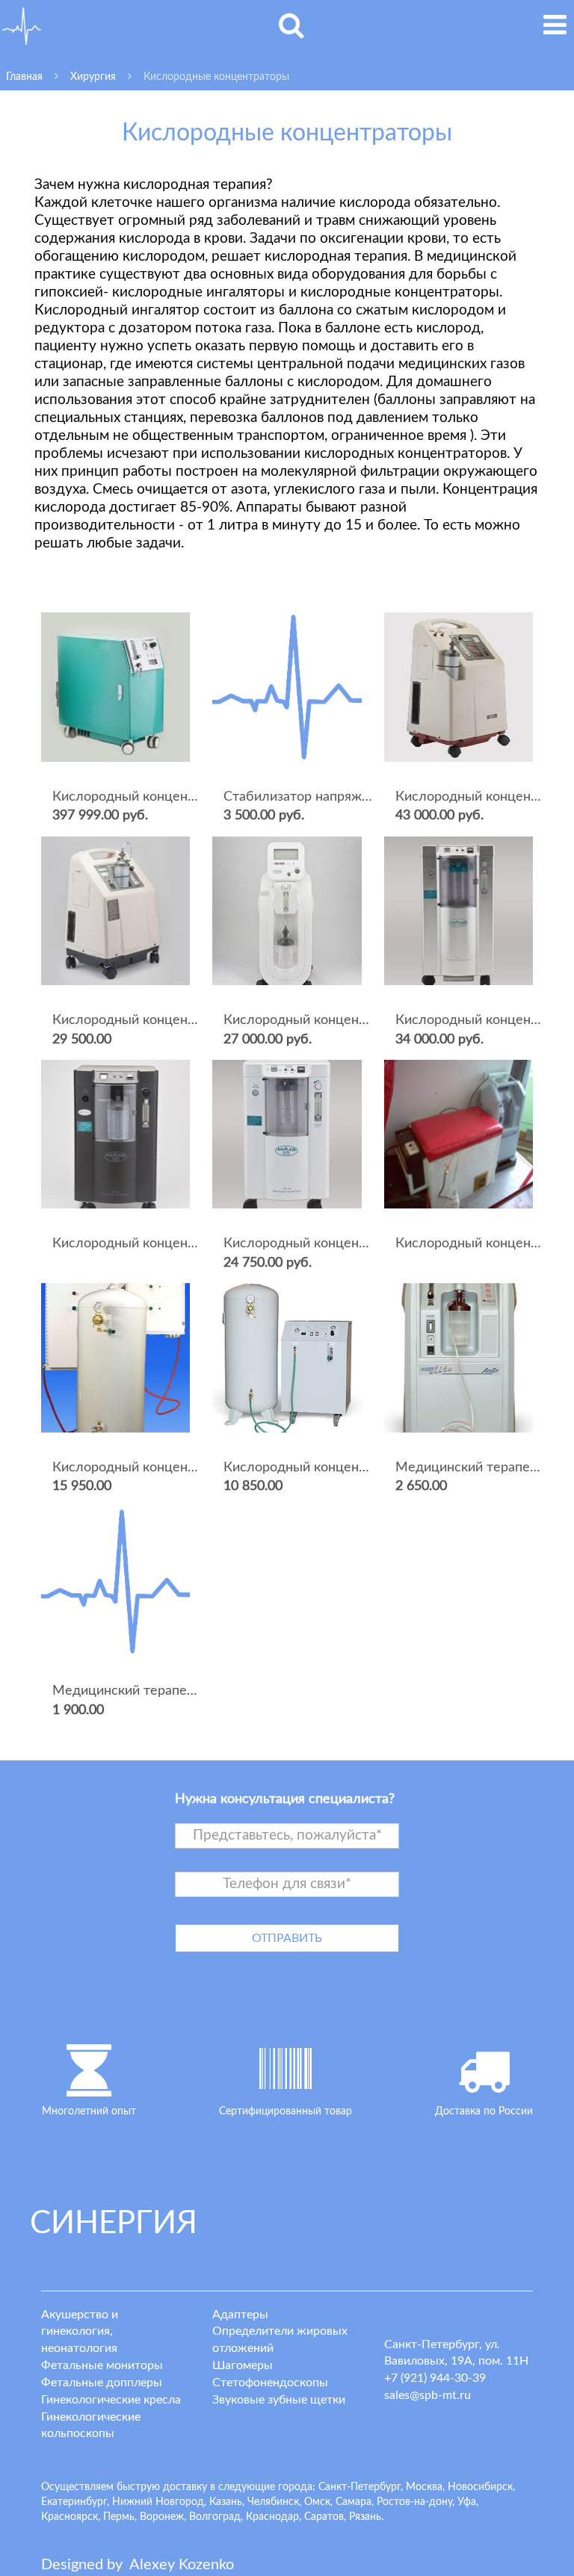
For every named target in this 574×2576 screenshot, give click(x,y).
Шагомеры (243, 2365)
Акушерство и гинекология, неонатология (80, 2332)
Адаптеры (240, 2315)
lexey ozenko (182, 2565)
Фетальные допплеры (102, 2383)
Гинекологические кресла (111, 2400)
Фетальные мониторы (102, 2365)
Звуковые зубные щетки (279, 2400)
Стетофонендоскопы (270, 2383)
